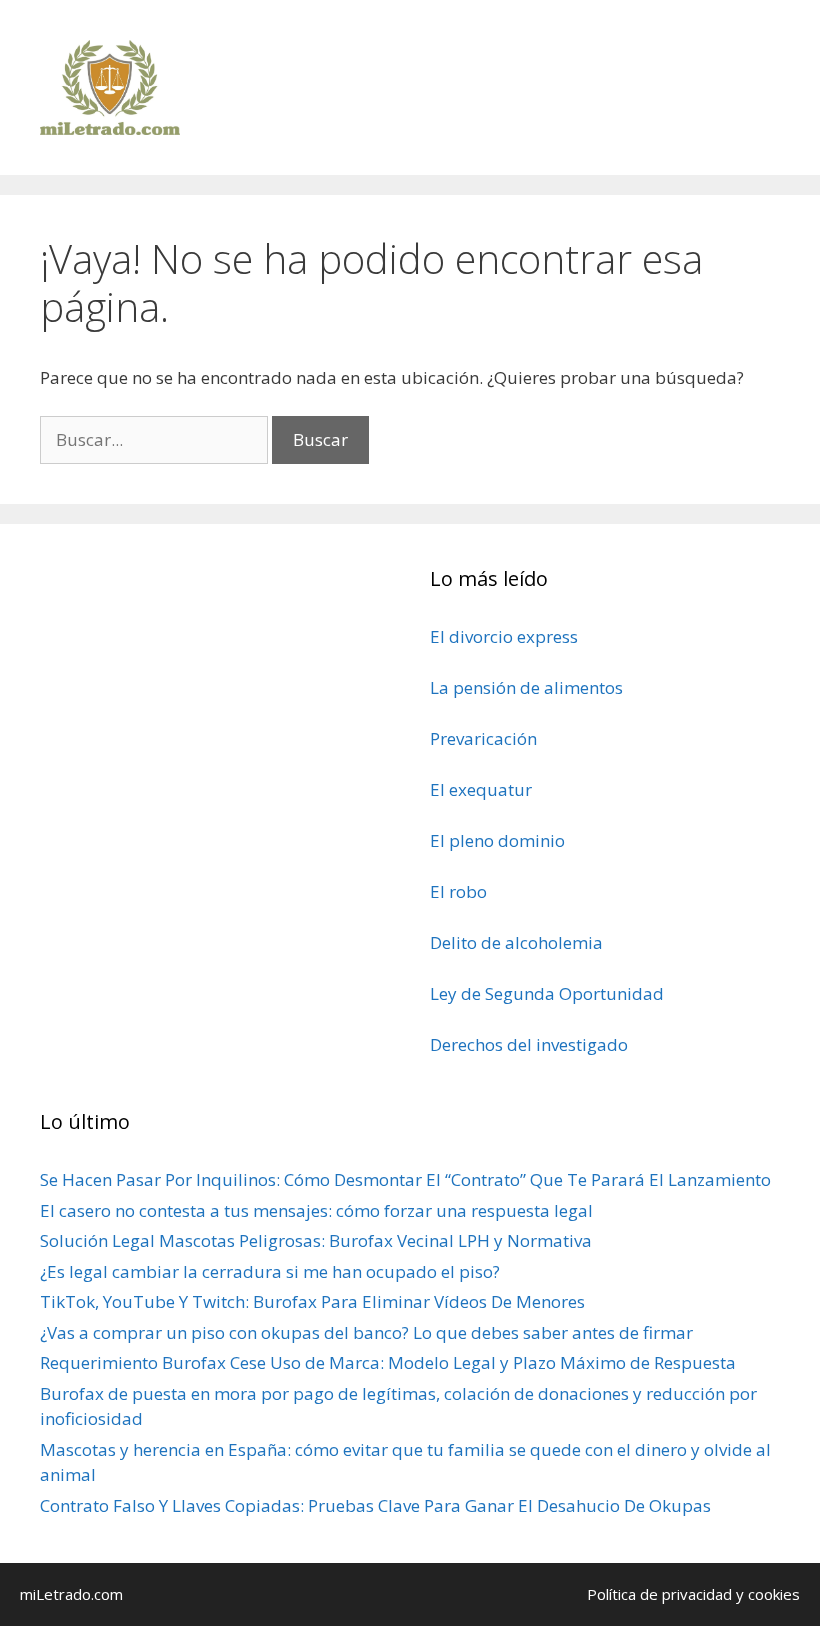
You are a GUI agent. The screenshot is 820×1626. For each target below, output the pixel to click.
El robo (458, 891)
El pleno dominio (497, 840)
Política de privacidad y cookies (693, 1594)
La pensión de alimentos (526, 687)
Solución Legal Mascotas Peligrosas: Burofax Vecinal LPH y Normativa (316, 1240)
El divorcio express (504, 636)
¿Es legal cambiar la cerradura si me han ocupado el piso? (270, 1271)
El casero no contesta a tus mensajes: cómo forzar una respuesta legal (316, 1210)
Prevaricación (483, 738)
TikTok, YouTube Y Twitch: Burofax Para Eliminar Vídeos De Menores (312, 1301)
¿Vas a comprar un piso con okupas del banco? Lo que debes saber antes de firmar (366, 1332)
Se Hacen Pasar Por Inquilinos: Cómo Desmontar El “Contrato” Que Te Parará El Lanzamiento (405, 1179)
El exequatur (481, 789)
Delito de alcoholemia (516, 942)
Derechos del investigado (529, 1044)
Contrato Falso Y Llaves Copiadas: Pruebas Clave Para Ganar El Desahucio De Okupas (375, 1505)
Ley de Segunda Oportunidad (547, 993)
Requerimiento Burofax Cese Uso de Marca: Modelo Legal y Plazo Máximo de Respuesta (388, 1362)
